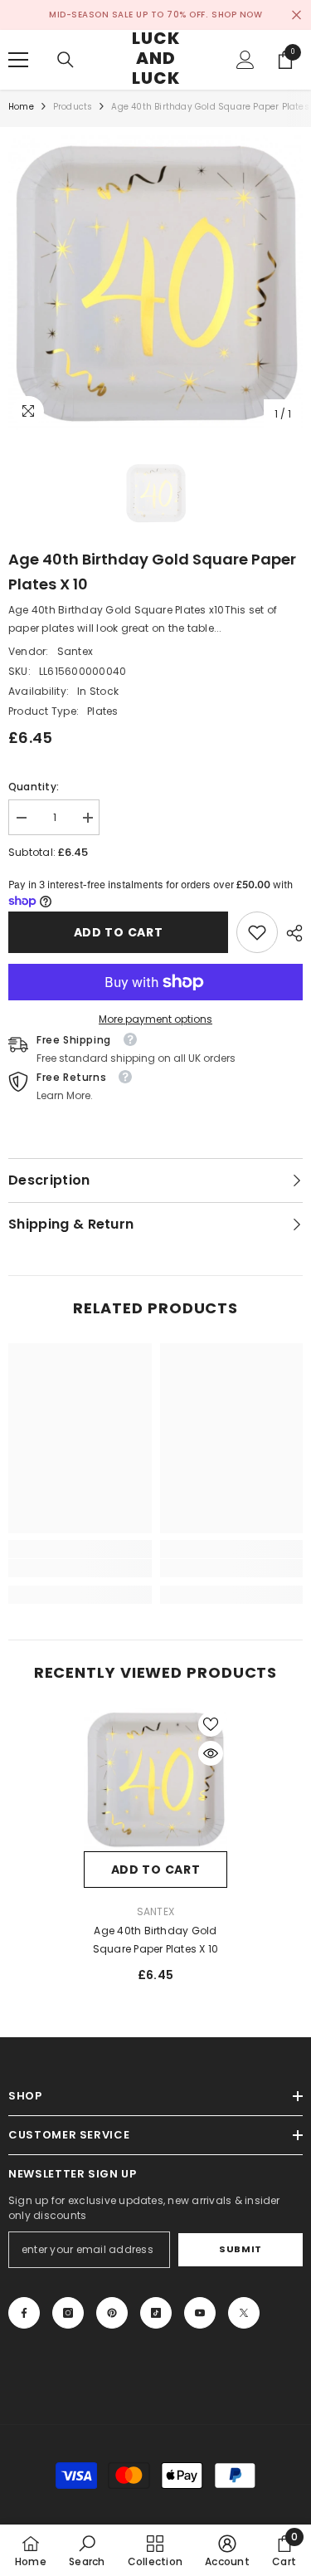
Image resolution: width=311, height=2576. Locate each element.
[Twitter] (244, 2313)
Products (73, 107)
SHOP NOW (237, 15)
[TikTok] (156, 2313)
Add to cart (119, 932)
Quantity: (34, 787)
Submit (240, 2249)
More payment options (155, 1019)
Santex (75, 651)
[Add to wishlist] (211, 1724)
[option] (155, 283)
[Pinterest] (112, 2313)
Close (296, 15)
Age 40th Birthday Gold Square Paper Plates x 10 (156, 1940)
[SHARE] (290, 933)
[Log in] (245, 60)
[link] (257, 932)
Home (21, 107)
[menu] (18, 60)
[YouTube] (200, 2313)
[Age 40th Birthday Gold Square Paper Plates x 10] (155, 1779)
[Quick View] (211, 1753)
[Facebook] (24, 2313)
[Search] (66, 60)
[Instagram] (68, 2313)
